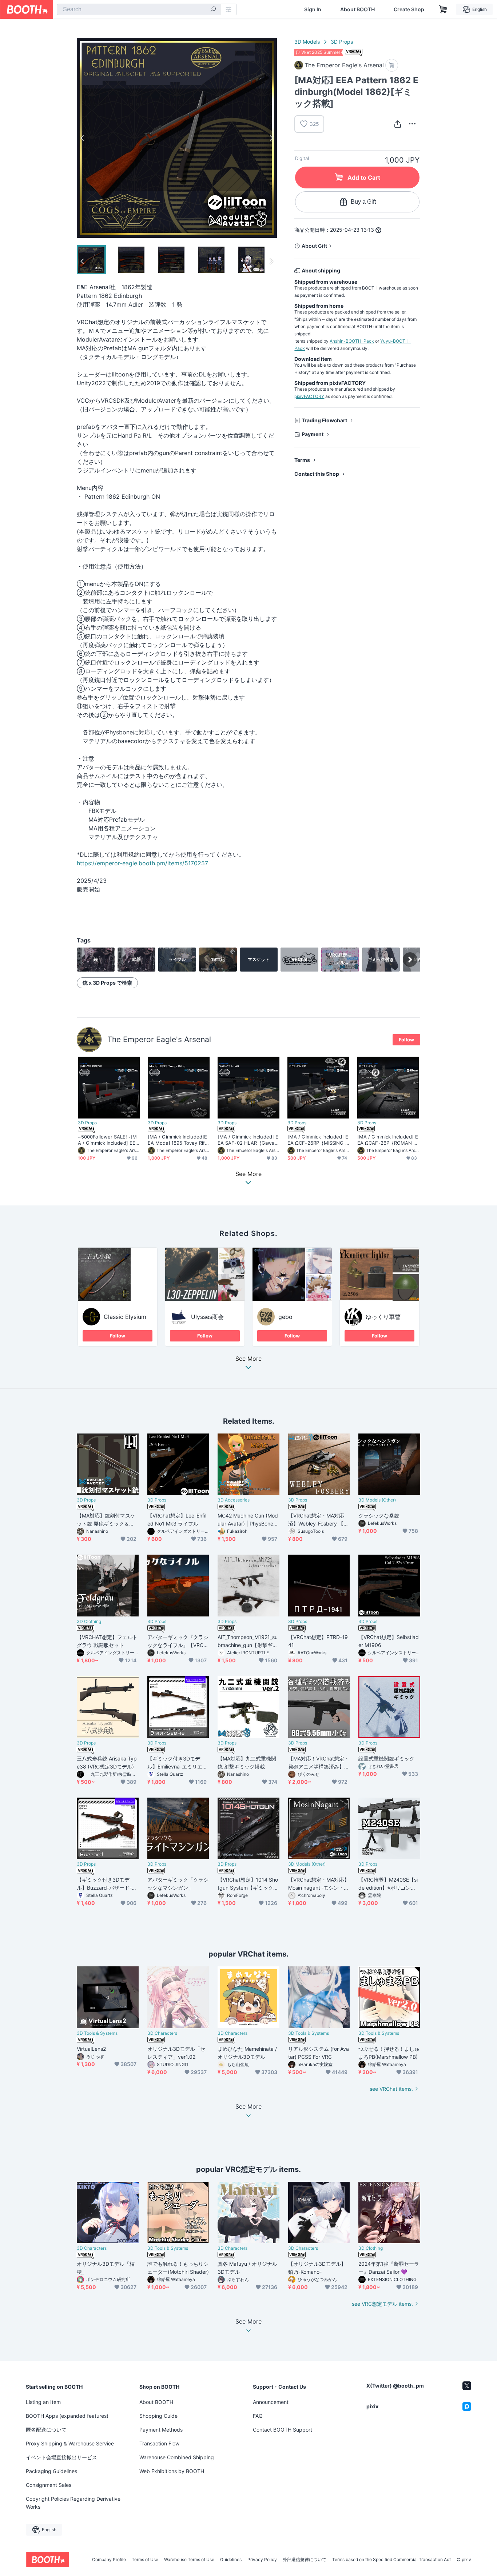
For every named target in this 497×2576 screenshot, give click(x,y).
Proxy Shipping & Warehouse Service (70, 2443)
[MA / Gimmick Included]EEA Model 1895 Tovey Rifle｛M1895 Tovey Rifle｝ (178, 1140)
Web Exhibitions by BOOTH (172, 2471)
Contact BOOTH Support (283, 2430)
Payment (313, 434)
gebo (285, 1317)
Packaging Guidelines (51, 2471)
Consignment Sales (49, 2485)
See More (249, 1359)
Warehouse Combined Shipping (177, 2457)
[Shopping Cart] (443, 9)
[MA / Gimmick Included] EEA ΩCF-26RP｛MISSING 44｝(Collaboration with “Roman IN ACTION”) (318, 1140)
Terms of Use (145, 2560)
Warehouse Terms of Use (189, 2560)
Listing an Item (43, 2402)
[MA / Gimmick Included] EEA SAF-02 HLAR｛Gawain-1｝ (248, 1140)
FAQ (258, 2416)
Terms (302, 460)
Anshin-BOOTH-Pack (352, 341)
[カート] (392, 65)
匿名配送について (46, 2430)
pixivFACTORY (309, 396)
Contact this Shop (317, 474)
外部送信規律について (305, 2560)
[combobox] (139, 9)
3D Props (342, 42)
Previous (83, 138)
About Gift (314, 246)
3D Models (307, 42)
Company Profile (109, 2560)
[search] (213, 10)
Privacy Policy (262, 2560)
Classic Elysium (125, 1317)
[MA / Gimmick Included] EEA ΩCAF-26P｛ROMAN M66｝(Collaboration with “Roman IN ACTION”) (388, 1140)
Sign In (313, 9)
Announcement (271, 2402)
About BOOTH (357, 9)
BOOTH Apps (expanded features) (67, 2416)
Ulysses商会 (207, 1317)
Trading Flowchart (324, 420)
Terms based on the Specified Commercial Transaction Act (391, 2560)
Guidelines (231, 2560)
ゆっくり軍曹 (383, 1317)
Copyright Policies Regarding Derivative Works (73, 2503)
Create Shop (409, 9)
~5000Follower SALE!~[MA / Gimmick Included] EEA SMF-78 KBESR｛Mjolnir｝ (108, 1140)
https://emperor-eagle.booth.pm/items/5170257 (142, 863)
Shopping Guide (158, 2416)
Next (271, 138)
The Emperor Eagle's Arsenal (159, 1039)
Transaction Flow (159, 2443)
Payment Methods (161, 2430)
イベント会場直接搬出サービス (61, 2457)
